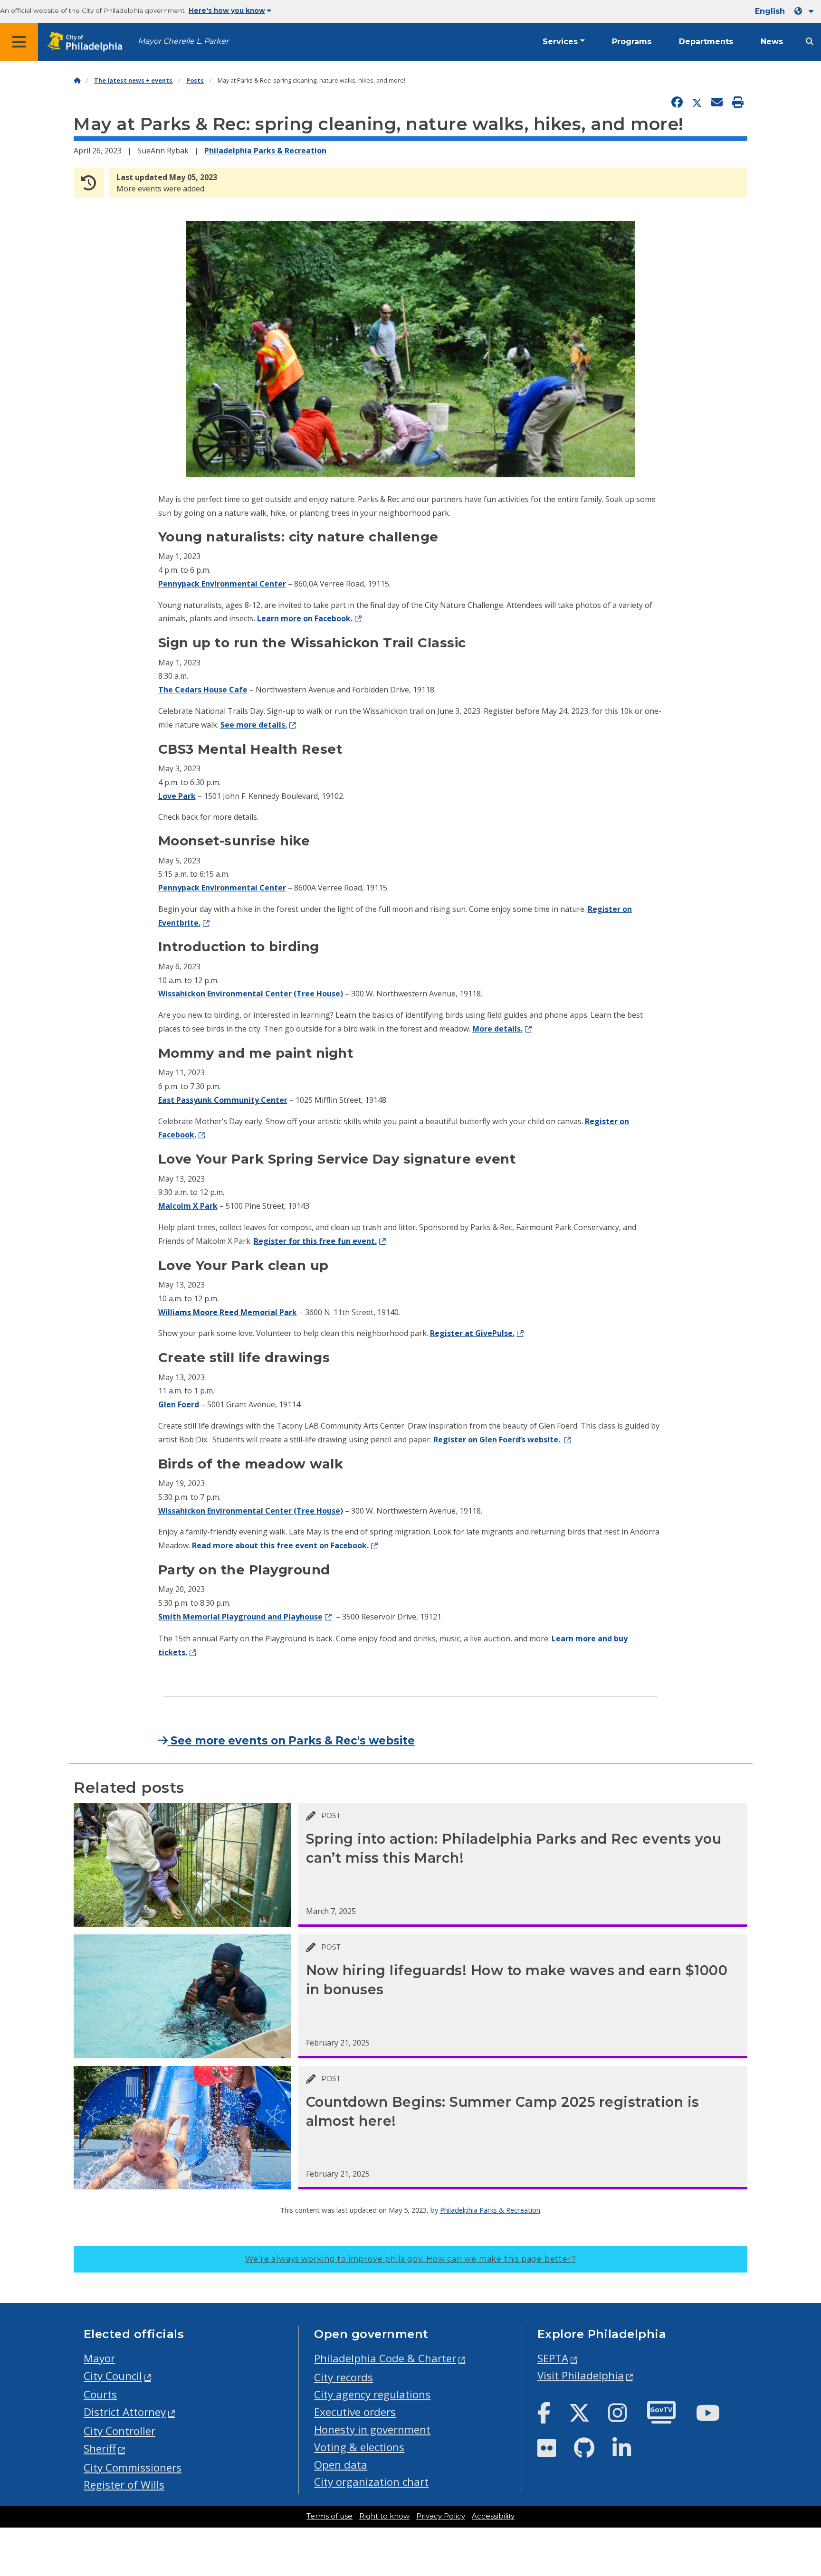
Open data (341, 2465)
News (772, 42)
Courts (100, 2394)
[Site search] (810, 42)
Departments (706, 42)
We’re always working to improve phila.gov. (411, 2259)
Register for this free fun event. (315, 1241)
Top (796, 2442)
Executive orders (355, 2412)
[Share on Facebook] (677, 103)
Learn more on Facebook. (305, 618)
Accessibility (493, 2516)
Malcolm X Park (188, 1206)
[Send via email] (717, 103)
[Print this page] (738, 103)
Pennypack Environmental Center (222, 584)
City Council (113, 2376)
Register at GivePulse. (472, 1333)
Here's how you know (227, 10)
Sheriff (100, 2448)
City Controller (119, 2431)
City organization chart (371, 2482)
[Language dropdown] (806, 11)
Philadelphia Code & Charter (385, 2358)
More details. (497, 1029)
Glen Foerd (179, 1404)
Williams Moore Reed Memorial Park (228, 1312)
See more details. (254, 725)
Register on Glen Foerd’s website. (498, 1440)
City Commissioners (133, 2467)
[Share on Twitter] (697, 103)
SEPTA (553, 2358)
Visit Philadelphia (581, 2375)
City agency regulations (372, 2394)
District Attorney (125, 2412)
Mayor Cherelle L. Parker (183, 41)
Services (560, 42)
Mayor (99, 2358)
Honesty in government (372, 2429)
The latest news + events (133, 80)
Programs (632, 42)
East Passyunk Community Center (223, 1100)
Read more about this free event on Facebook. (280, 1545)
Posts (195, 80)
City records (344, 2377)
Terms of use (329, 2516)
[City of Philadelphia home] (88, 42)
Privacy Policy (441, 2516)
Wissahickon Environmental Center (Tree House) (251, 994)
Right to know (384, 2516)
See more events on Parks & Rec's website (291, 1741)
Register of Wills (124, 2485)
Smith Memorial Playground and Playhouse (240, 1617)
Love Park (177, 796)
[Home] (77, 80)
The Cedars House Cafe (203, 690)
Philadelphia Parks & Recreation (265, 151)
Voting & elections (359, 2447)
